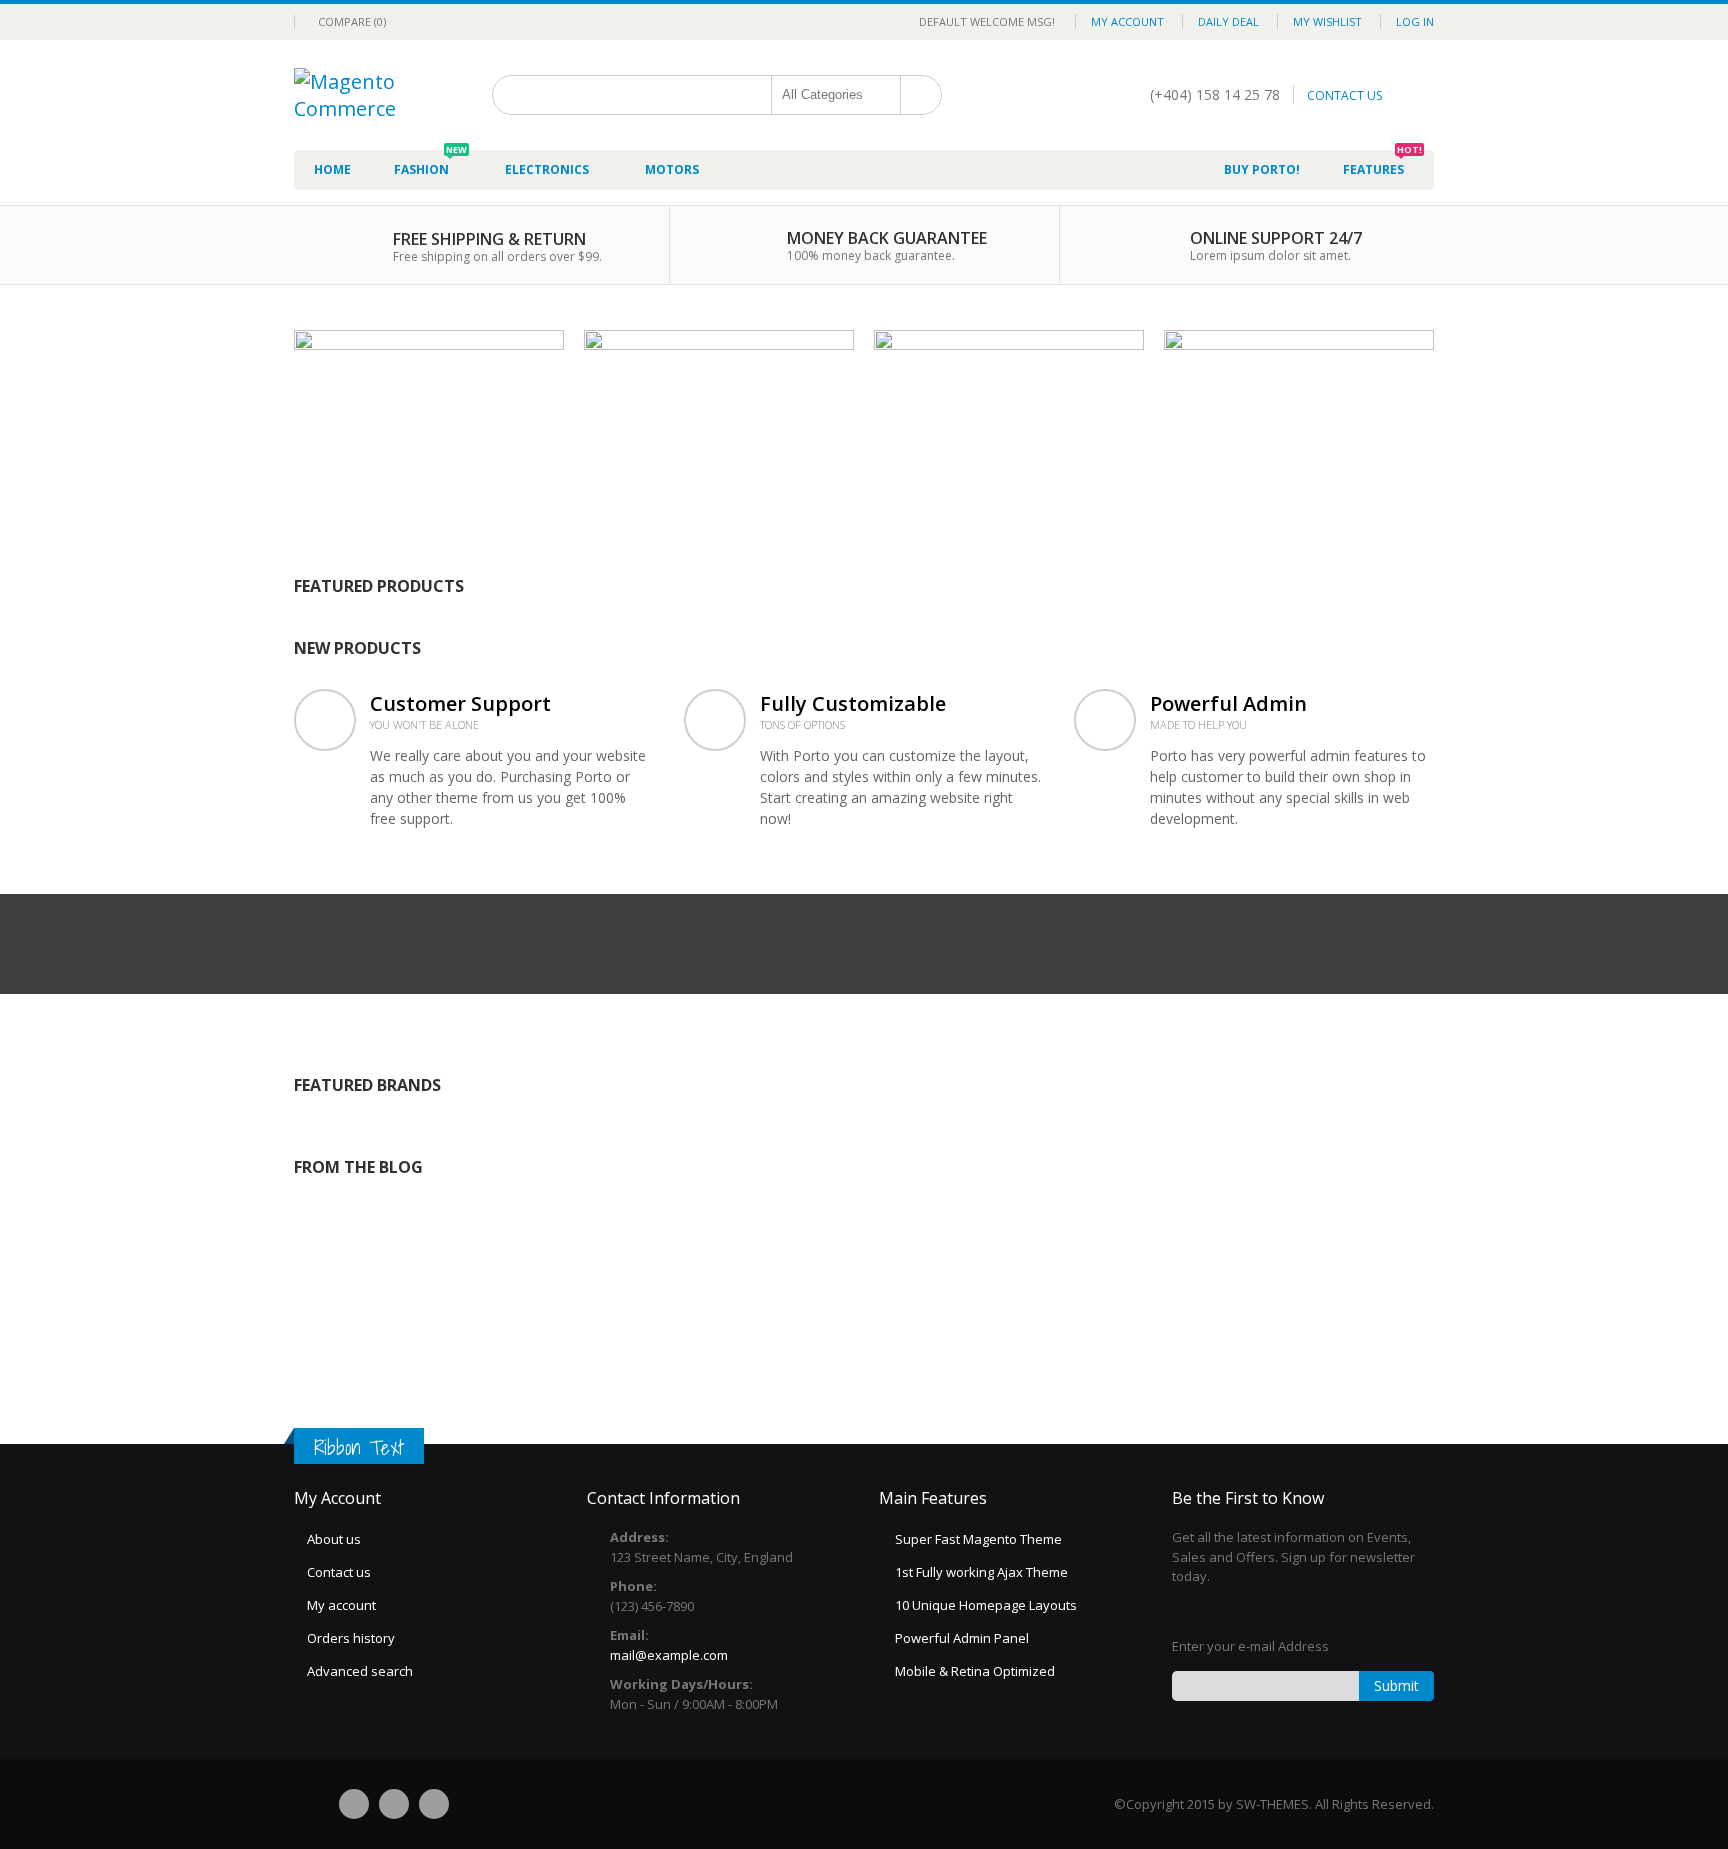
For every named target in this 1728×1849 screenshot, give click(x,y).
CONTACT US (1344, 95)
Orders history (351, 1638)
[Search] (921, 95)
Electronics (547, 169)
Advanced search (360, 1671)
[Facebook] (354, 1804)
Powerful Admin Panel (962, 1638)
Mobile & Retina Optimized (975, 1671)
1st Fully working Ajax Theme (981, 1572)
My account (341, 1605)
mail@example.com (669, 1655)
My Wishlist (1327, 21)
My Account (1127, 21)
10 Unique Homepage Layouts (986, 1605)
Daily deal (1228, 21)
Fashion (430, 164)
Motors (672, 169)
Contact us (339, 1572)
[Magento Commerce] (364, 81)
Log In (1415, 21)
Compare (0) (352, 21)
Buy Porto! (1262, 169)
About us (334, 1539)
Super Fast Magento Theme (978, 1539)
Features (1382, 164)
